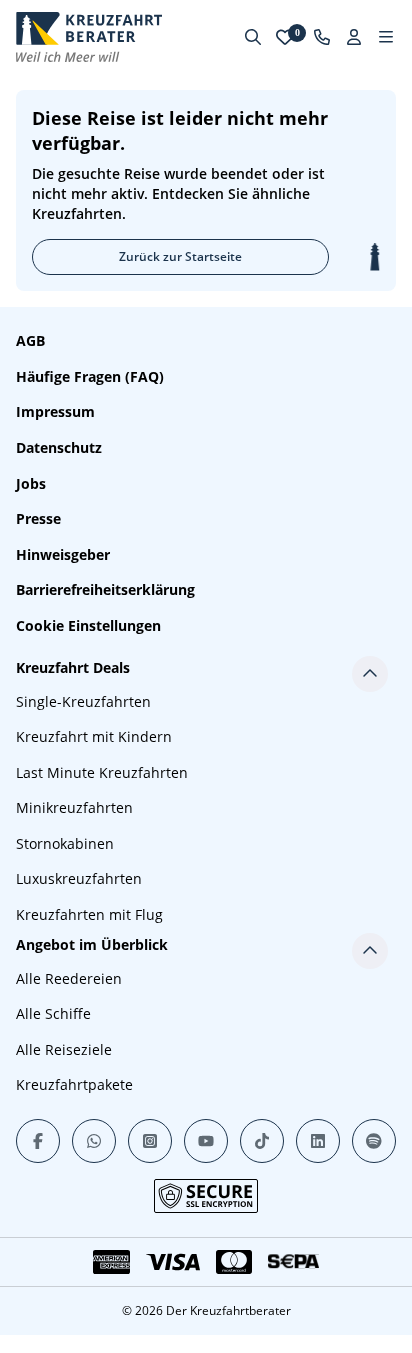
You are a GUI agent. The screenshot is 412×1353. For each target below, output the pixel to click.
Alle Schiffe (53, 1013)
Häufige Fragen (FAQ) (90, 376)
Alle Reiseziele (64, 1049)
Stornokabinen (65, 843)
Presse (38, 518)
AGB (30, 340)
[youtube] (206, 1141)
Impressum (55, 411)
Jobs (31, 483)
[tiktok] (262, 1141)
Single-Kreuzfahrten (83, 701)
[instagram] (150, 1141)
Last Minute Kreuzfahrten (102, 772)
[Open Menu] (386, 37)
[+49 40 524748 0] (322, 37)
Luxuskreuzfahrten (79, 878)
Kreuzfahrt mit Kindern (94, 736)
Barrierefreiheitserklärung (105, 589)
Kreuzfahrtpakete (74, 1084)
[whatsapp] (94, 1141)
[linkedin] (318, 1141)
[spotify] (374, 1141)
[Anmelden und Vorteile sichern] (354, 37)
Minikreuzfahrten (74, 807)
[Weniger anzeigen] (370, 674)
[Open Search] (253, 37)
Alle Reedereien (69, 978)
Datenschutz (59, 447)
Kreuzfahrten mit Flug (89, 914)
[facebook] (38, 1141)
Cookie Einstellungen (88, 625)
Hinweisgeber (63, 554)
